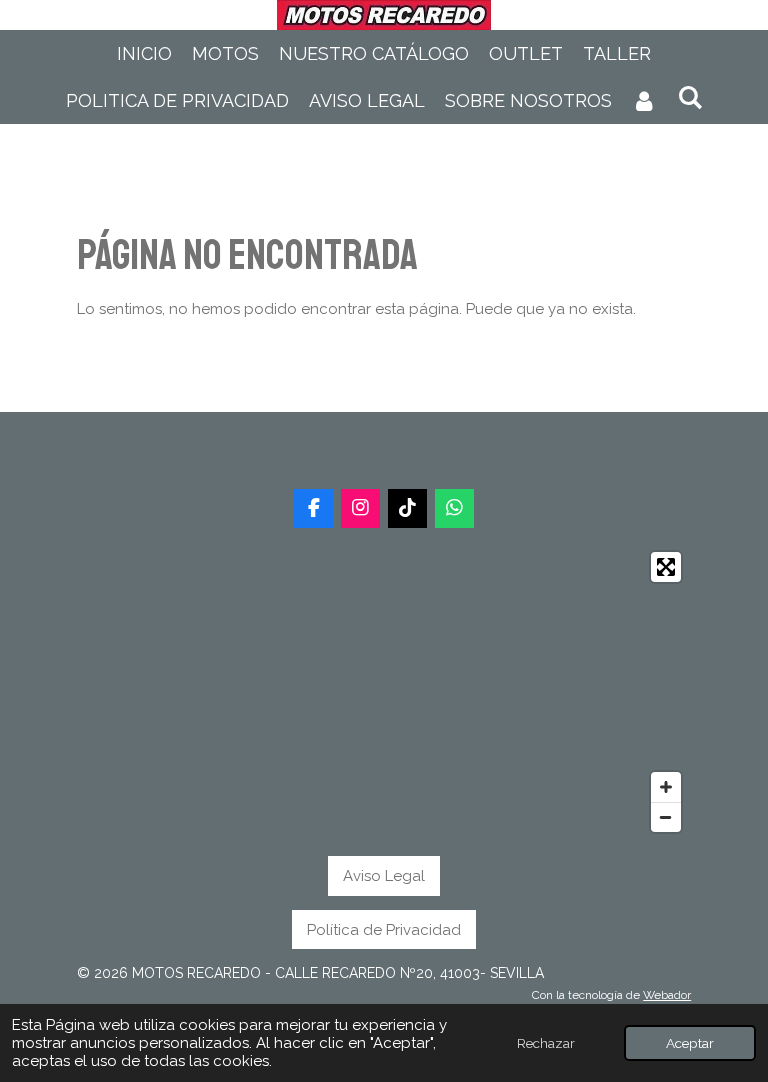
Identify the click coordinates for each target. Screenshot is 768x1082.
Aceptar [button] (690, 1043)
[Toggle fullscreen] (666, 567)
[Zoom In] (666, 787)
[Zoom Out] (666, 817)
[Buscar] (689, 97)
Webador (667, 995)
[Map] (384, 692)
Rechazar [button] (546, 1043)
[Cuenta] (644, 100)
